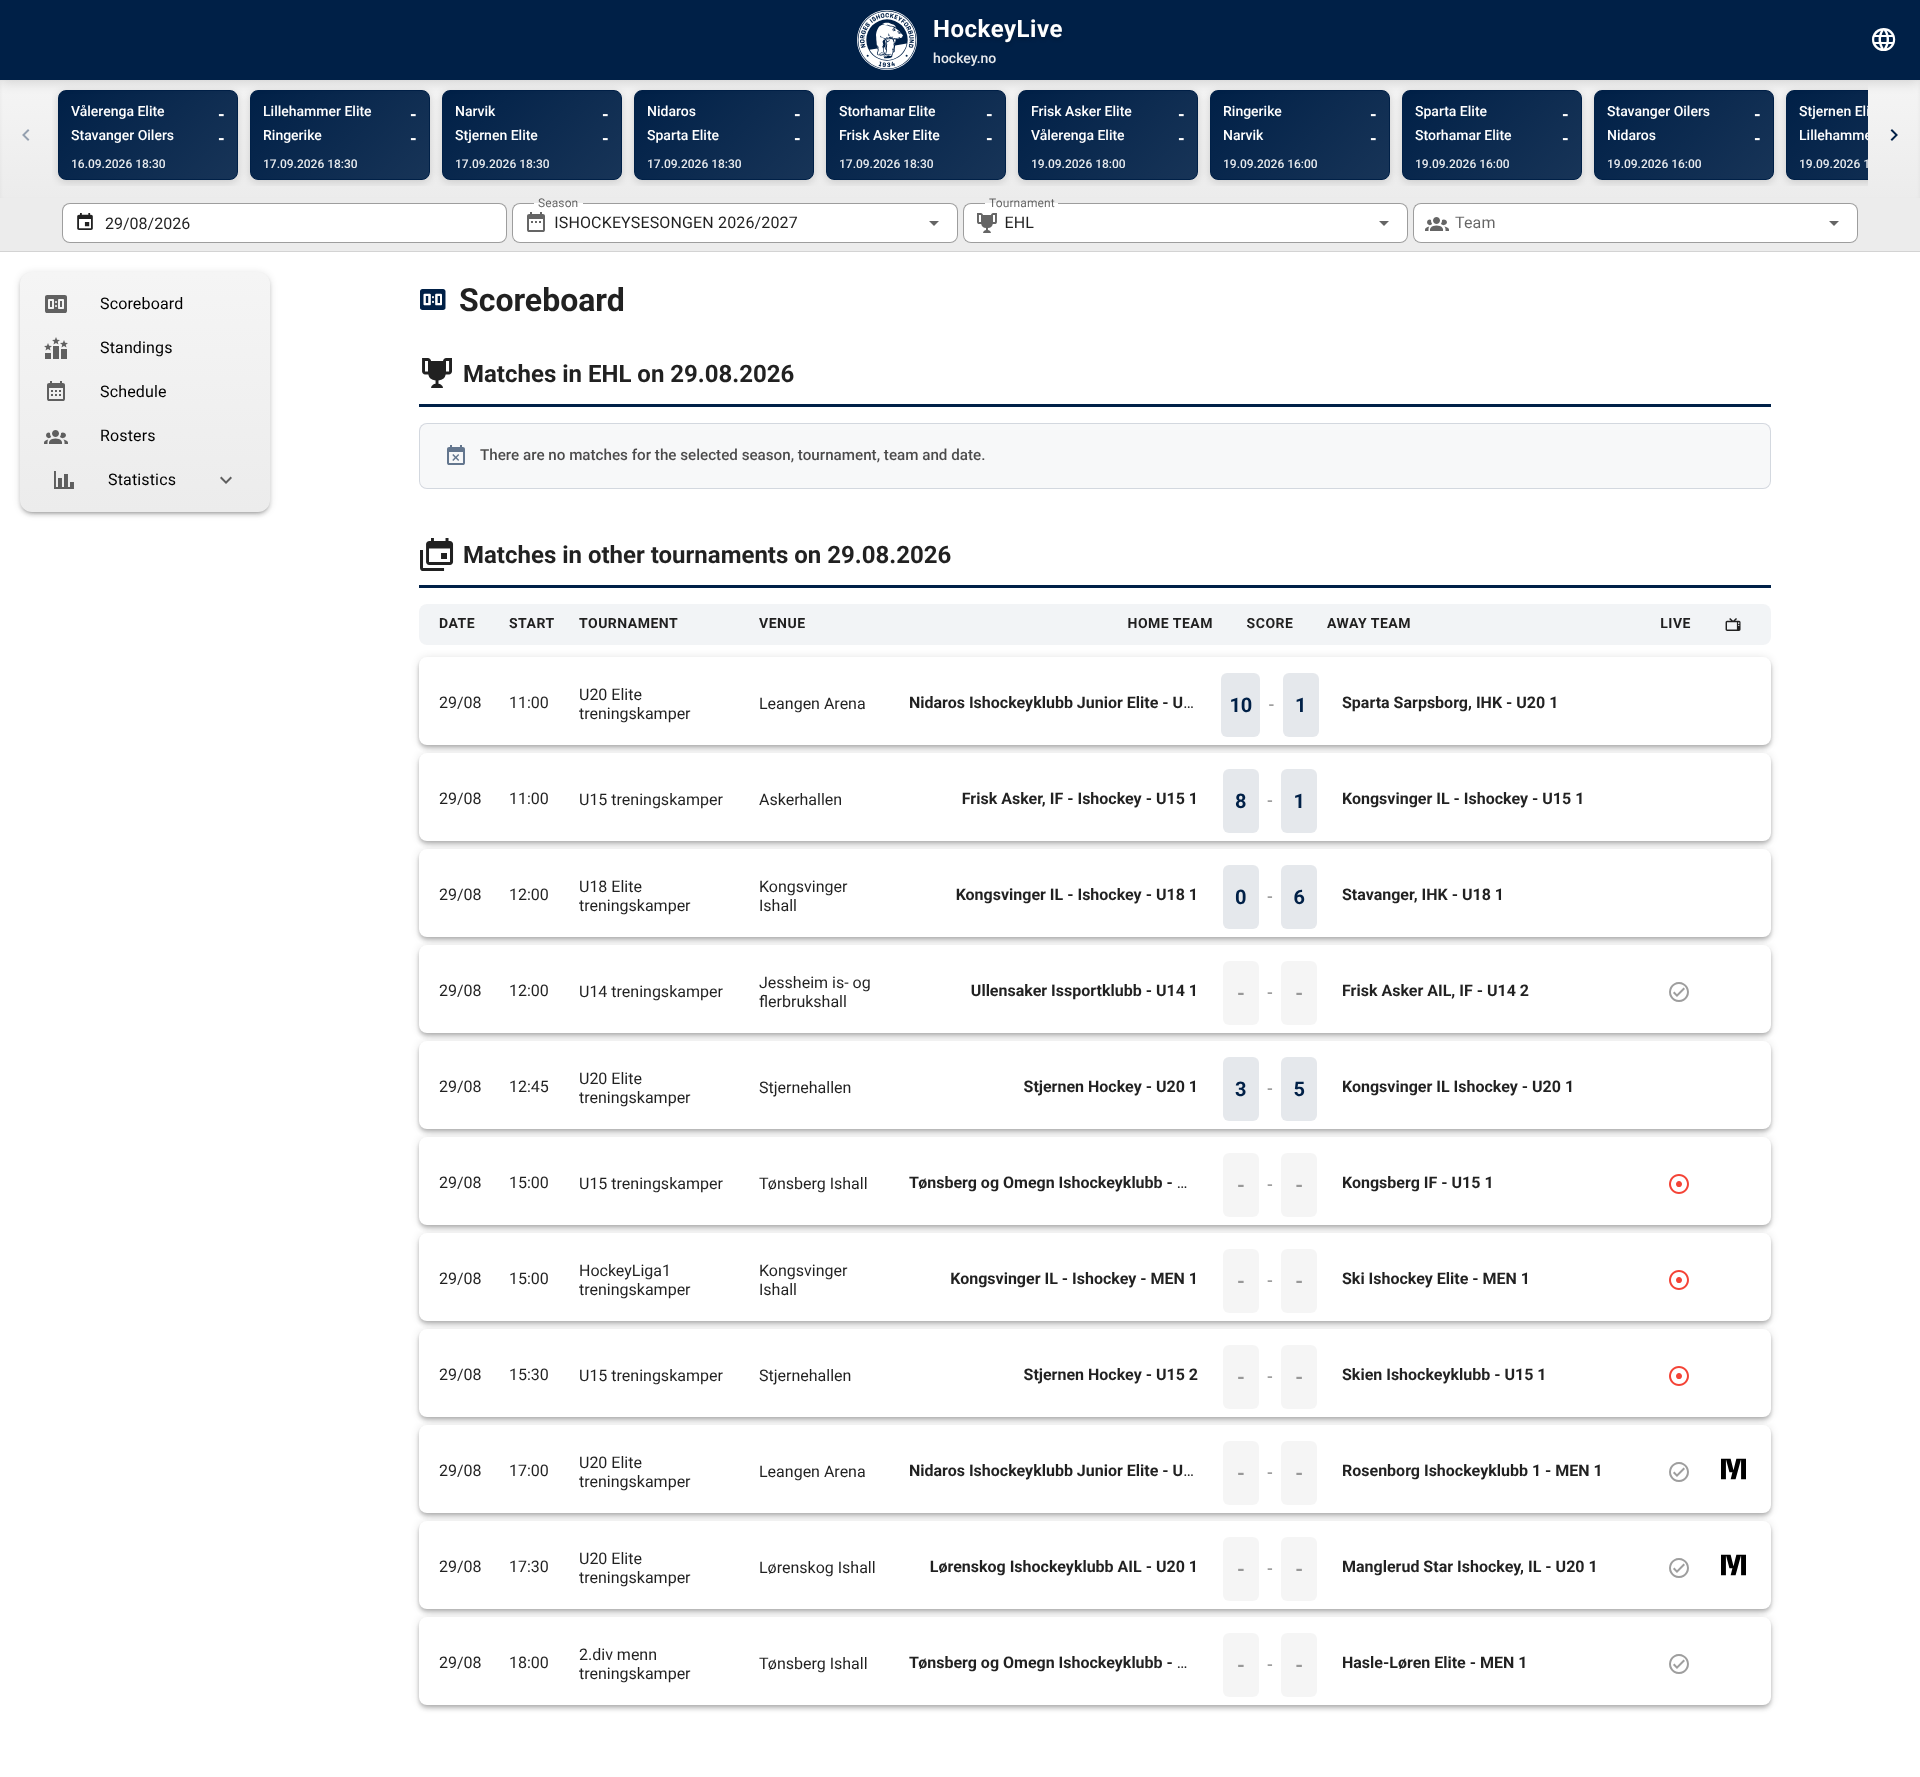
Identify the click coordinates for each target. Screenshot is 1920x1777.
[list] (145, 392)
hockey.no (964, 59)
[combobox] (734, 223)
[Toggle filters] (1884, 40)
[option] (145, 304)
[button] (1352, 223)
